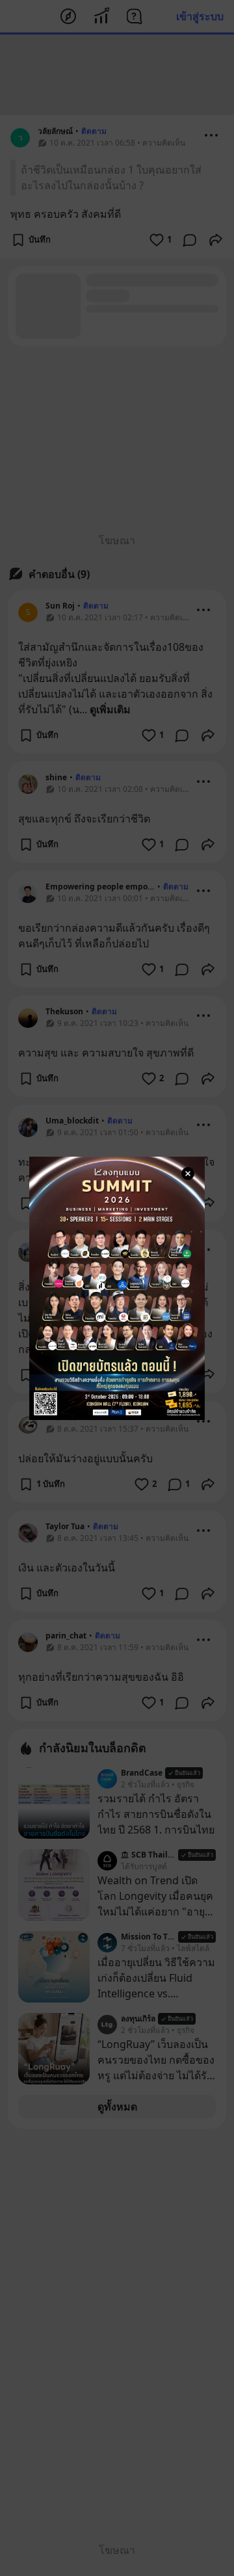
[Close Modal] (188, 1174)
